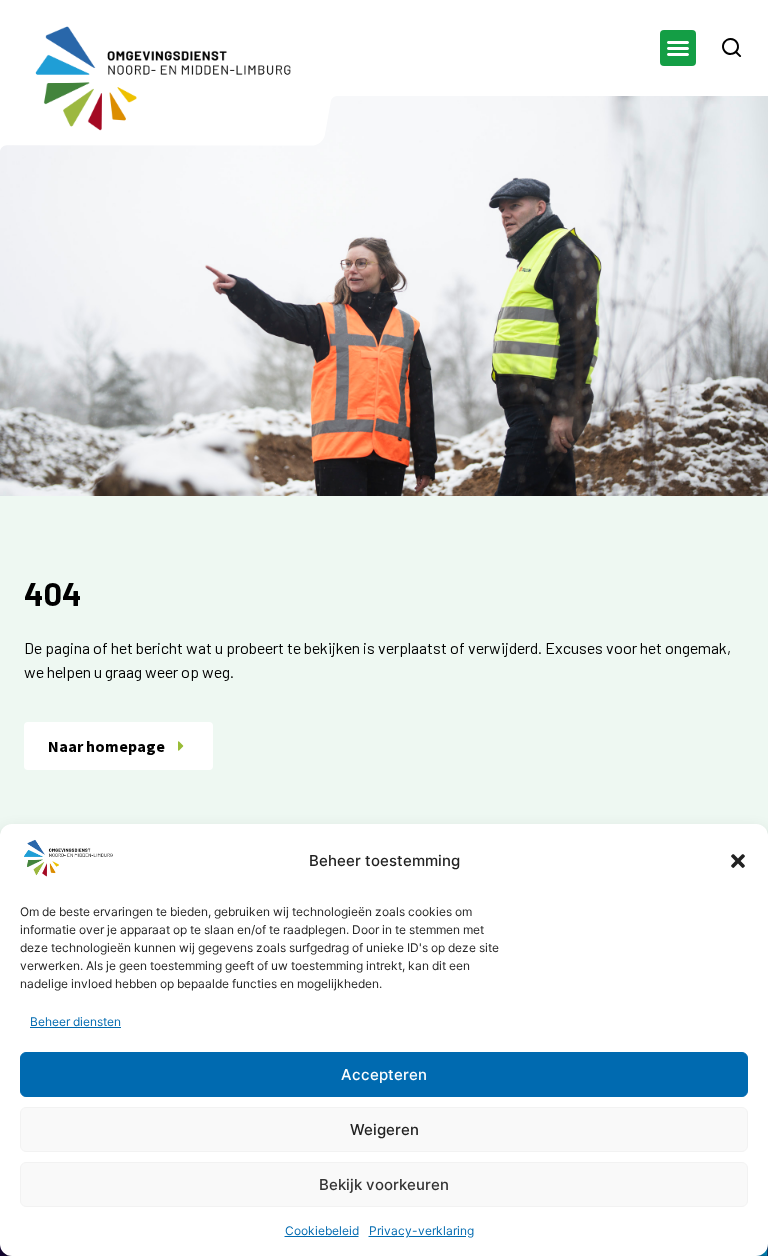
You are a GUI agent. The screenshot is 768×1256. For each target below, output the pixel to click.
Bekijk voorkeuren (384, 1184)
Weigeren (384, 1129)
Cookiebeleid (322, 1230)
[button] (738, 861)
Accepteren (384, 1074)
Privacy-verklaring (421, 1230)
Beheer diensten (75, 1021)
